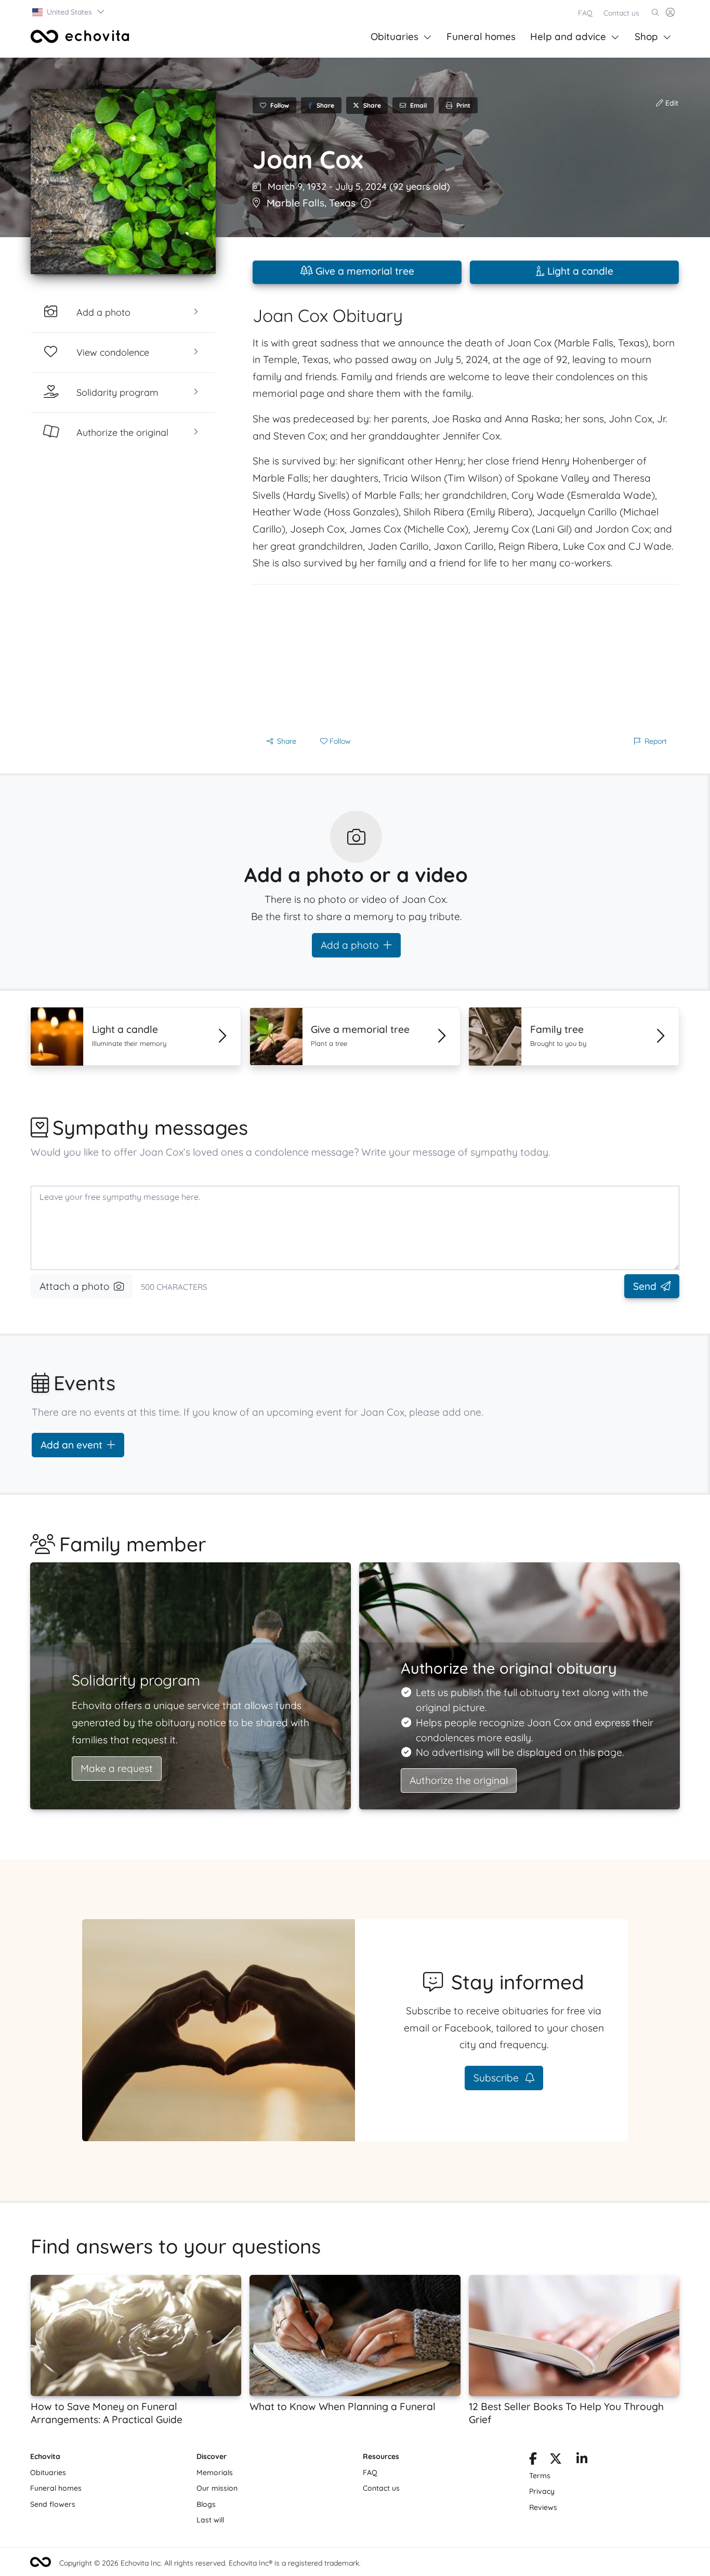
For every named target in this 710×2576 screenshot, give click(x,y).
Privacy (542, 2491)
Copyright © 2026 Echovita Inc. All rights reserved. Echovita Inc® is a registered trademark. (210, 2563)
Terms (540, 2476)
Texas (342, 203)
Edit (671, 103)
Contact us (621, 13)
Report (656, 741)
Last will (210, 2520)
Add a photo (350, 945)
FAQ (585, 13)
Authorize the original (459, 1780)
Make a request (117, 1768)
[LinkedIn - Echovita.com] (582, 2461)
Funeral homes (481, 36)
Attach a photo (75, 1286)
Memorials (215, 2473)
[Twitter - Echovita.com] (556, 2461)
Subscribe (497, 2078)
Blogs (206, 2504)
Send (645, 1286)
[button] (69, 12)
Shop (646, 36)
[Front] (80, 36)
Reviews (543, 2507)
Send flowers (53, 2504)
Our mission (217, 2488)
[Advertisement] (466, 657)
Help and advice (568, 36)
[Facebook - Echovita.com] (533, 2461)
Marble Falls (295, 203)
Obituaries (395, 36)
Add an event (71, 1445)
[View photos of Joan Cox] (123, 182)
